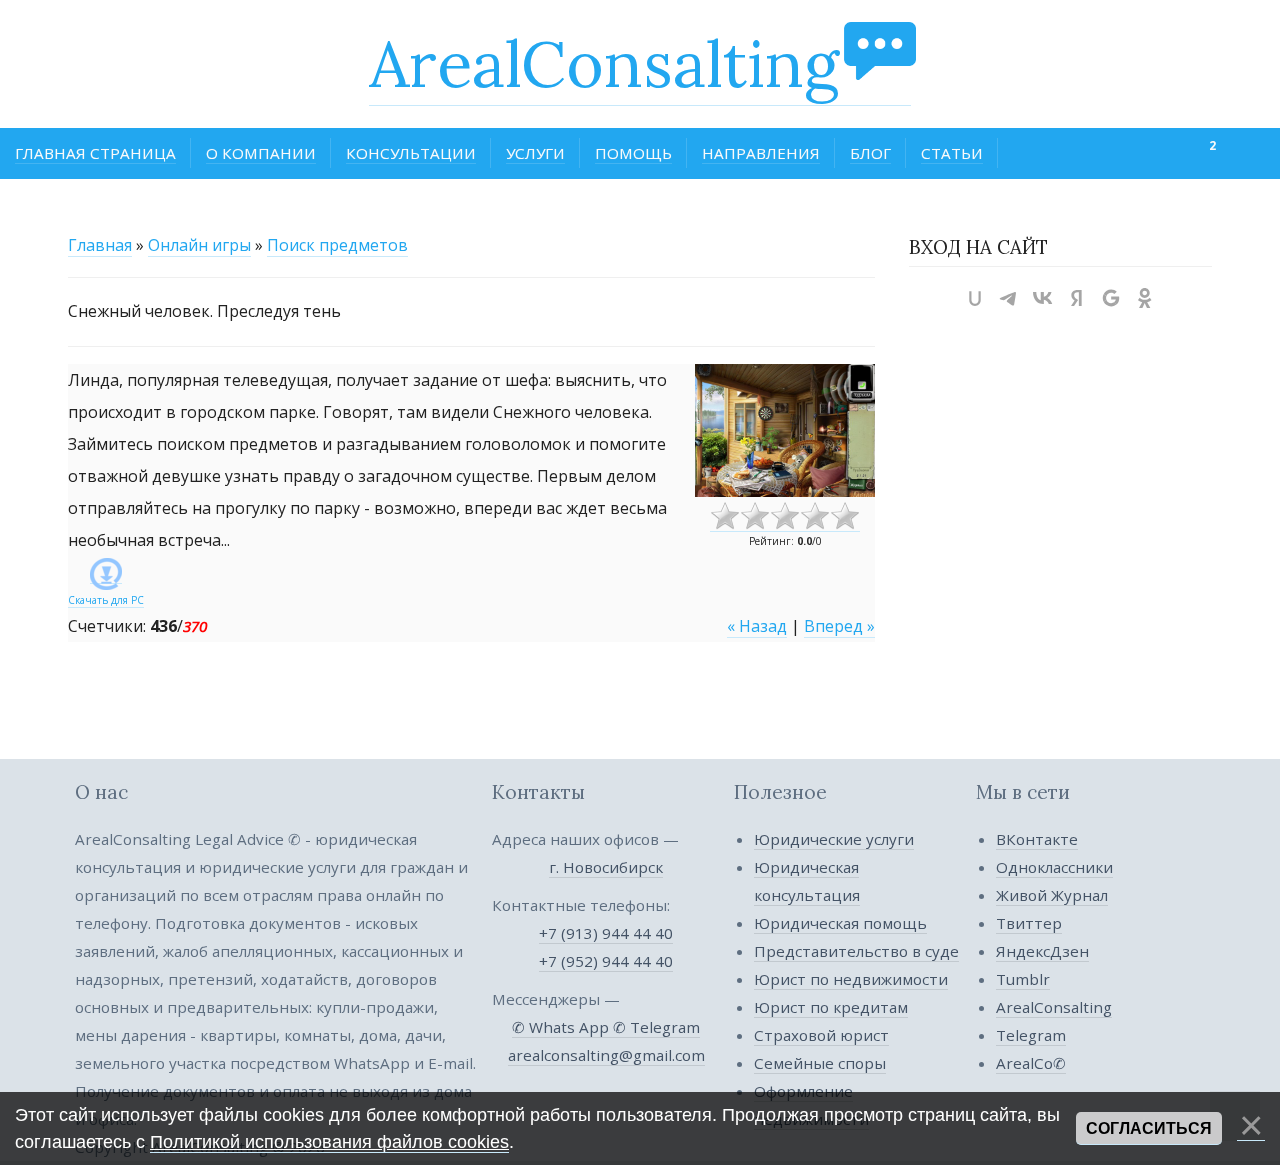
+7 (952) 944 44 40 (606, 961)
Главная (100, 245)
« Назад (757, 626)
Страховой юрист (821, 1035)
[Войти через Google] (1111, 298)
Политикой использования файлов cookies (329, 1142)
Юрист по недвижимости (851, 979)
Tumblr (1023, 979)
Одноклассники (1054, 867)
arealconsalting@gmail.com (606, 1055)
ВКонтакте (1037, 839)
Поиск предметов (337, 245)
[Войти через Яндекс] (1077, 298)
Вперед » (839, 626)
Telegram (1031, 1035)
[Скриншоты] (785, 430)
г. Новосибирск (606, 867)
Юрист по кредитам (831, 1007)
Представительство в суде (856, 951)
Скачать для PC (106, 600)
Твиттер (1029, 923)
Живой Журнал (1052, 895)
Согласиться (1149, 1128)
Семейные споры (820, 1063)
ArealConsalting (604, 64)
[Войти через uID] (975, 298)
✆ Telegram (656, 1027)
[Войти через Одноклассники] (1145, 298)
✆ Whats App (562, 1027)
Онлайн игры (199, 245)
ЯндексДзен (1042, 951)
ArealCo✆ (1031, 1063)
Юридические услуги (834, 839)
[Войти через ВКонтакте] (1043, 298)
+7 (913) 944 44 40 (606, 933)
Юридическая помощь (840, 923)
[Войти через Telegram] (1009, 298)
